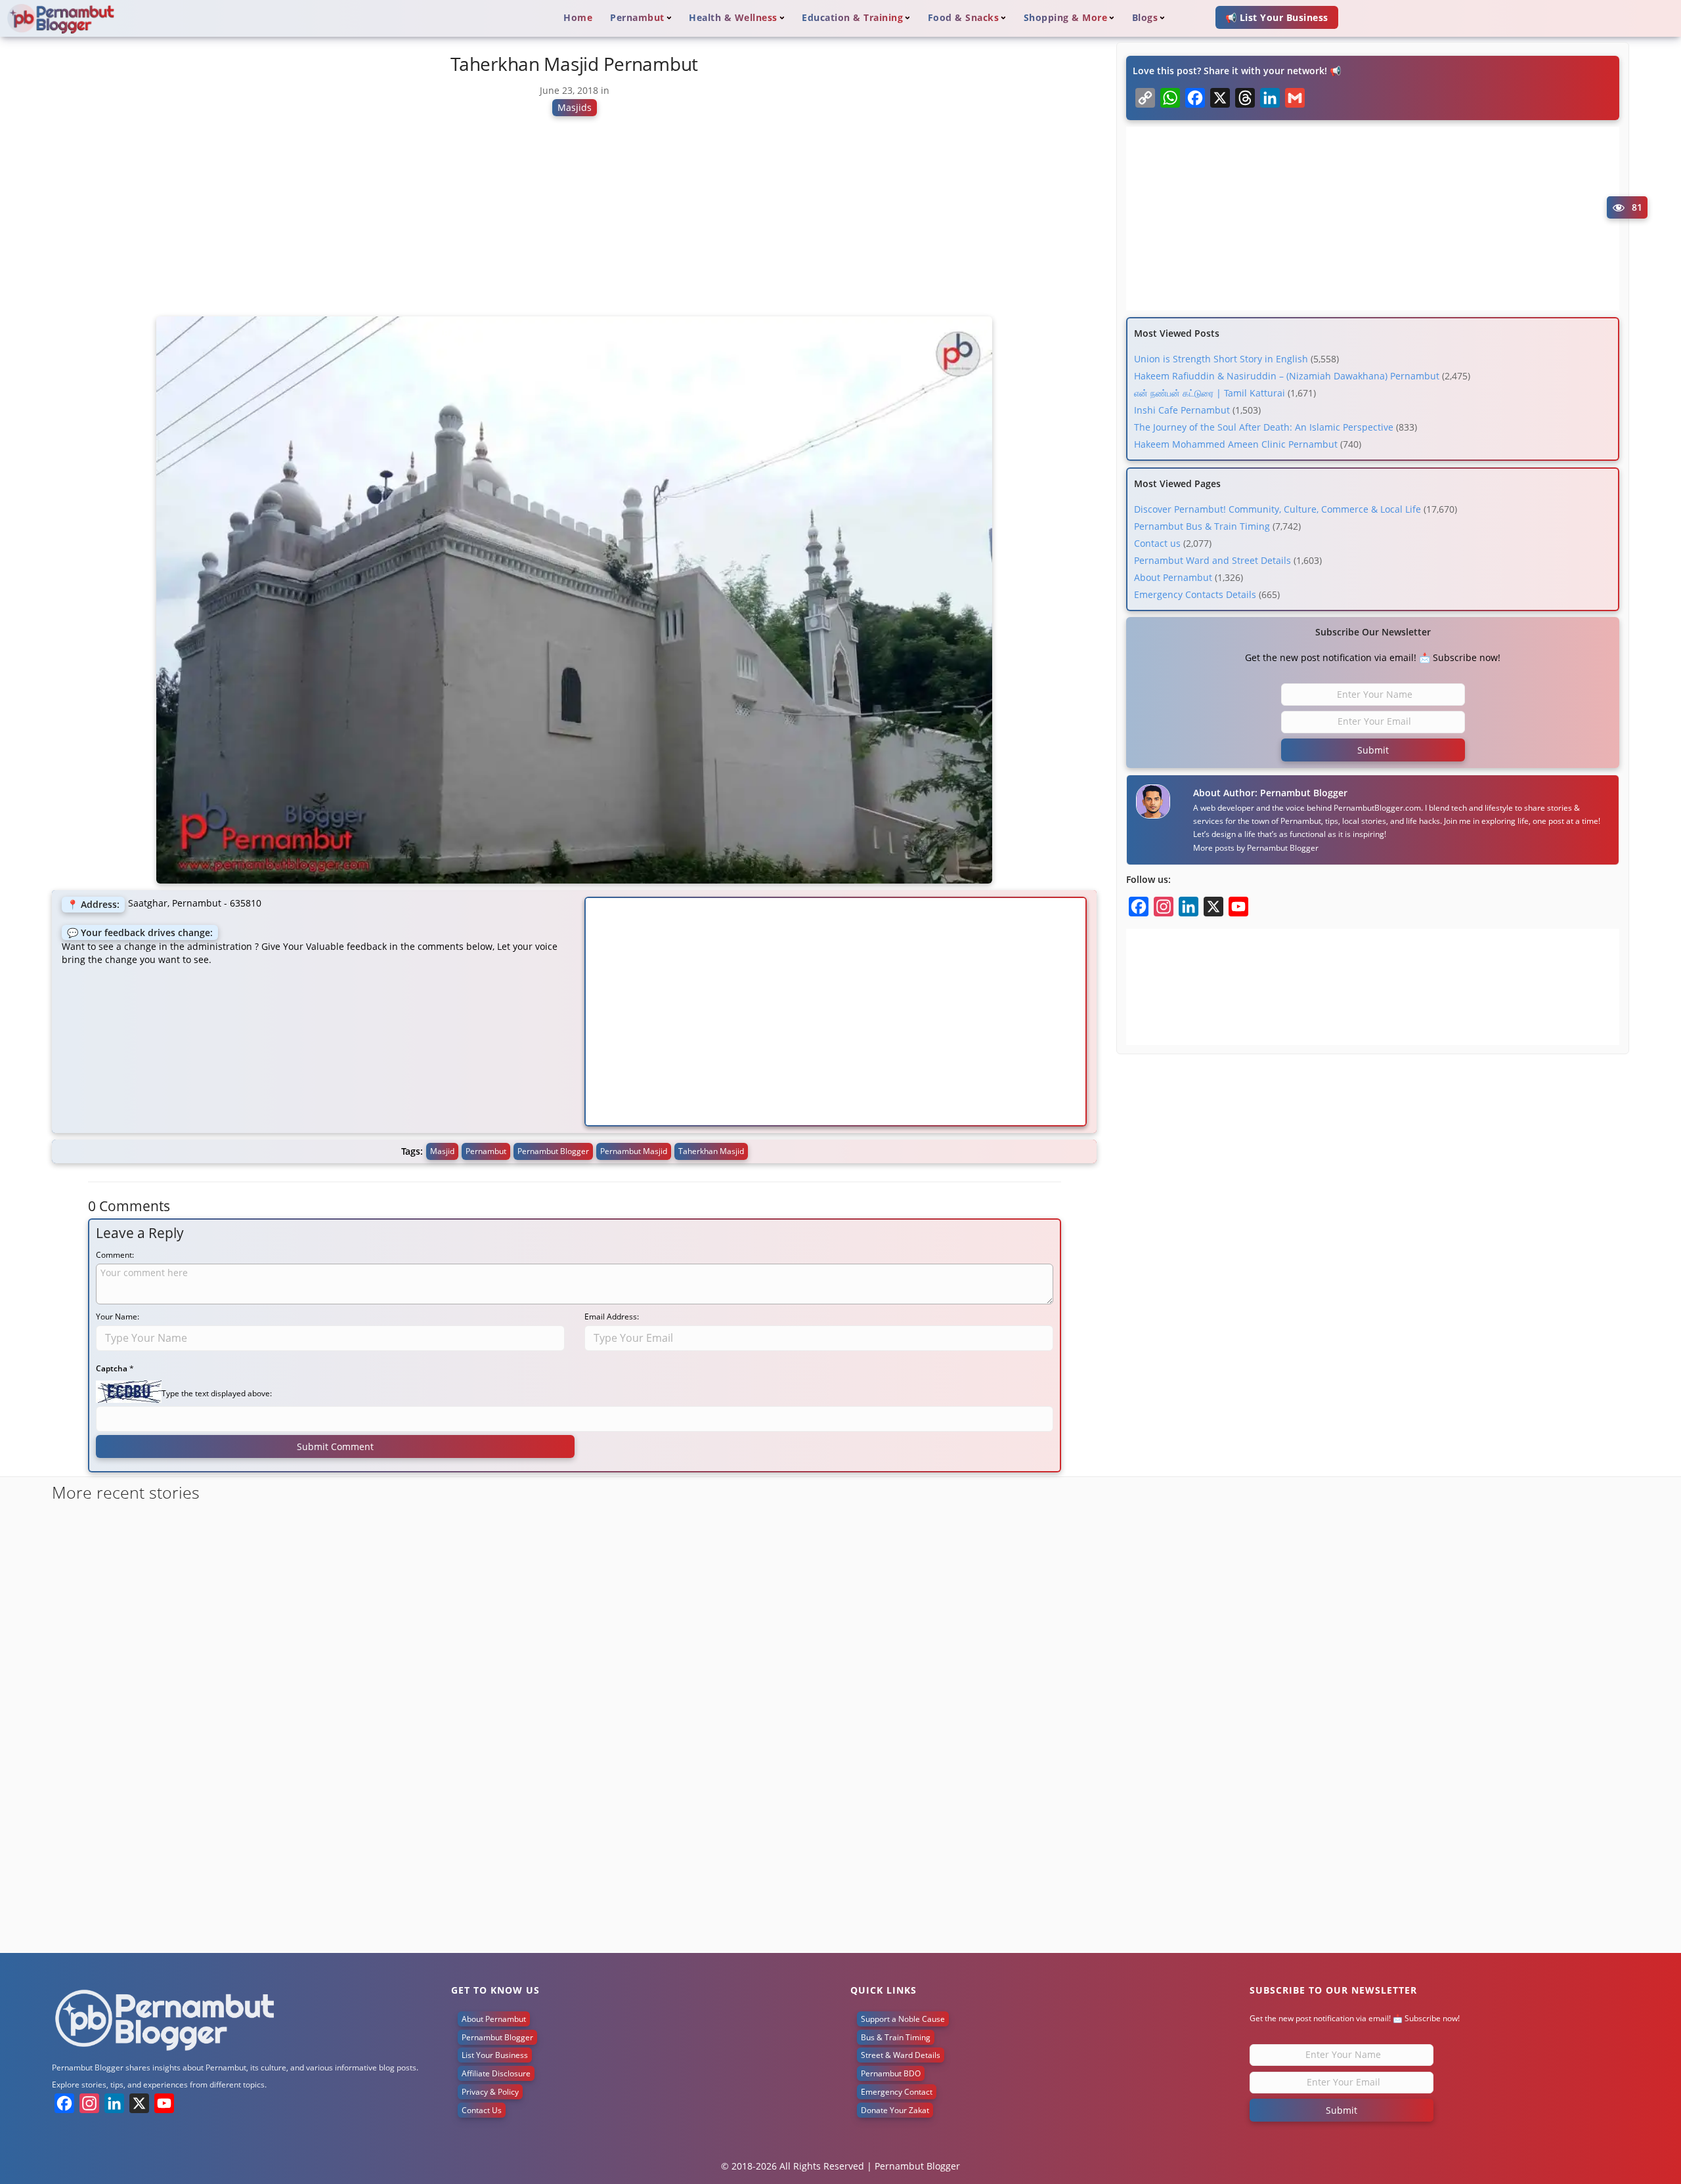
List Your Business (495, 2055)
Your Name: (118, 1317)
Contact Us (482, 2110)
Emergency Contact (897, 2092)
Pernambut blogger (553, 1151)
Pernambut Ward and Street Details (1212, 560)
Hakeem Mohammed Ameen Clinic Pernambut (1236, 444)
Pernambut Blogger (1283, 848)
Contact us (1157, 543)
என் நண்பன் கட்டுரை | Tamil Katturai (1210, 393)
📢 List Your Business (1277, 17)
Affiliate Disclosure (496, 2073)
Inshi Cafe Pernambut (1182, 410)
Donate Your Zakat (895, 2110)
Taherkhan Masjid (711, 1151)
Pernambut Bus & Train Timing (1202, 526)
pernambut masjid (634, 1151)
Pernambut (486, 1151)
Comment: (115, 1255)
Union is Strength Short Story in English (1221, 359)
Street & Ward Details (901, 2055)
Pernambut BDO (891, 2073)
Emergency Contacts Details (1195, 594)
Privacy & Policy (490, 2092)
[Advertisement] (575, 222)
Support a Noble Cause (903, 2019)
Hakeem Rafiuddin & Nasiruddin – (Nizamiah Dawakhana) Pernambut (1287, 376)
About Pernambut (1173, 577)
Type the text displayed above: (217, 1393)
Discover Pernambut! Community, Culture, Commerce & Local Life (1277, 509)
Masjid (442, 1151)
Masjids (575, 107)
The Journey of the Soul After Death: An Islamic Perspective (1264, 427)
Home (578, 17)
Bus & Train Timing (896, 2037)
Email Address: (612, 1317)
